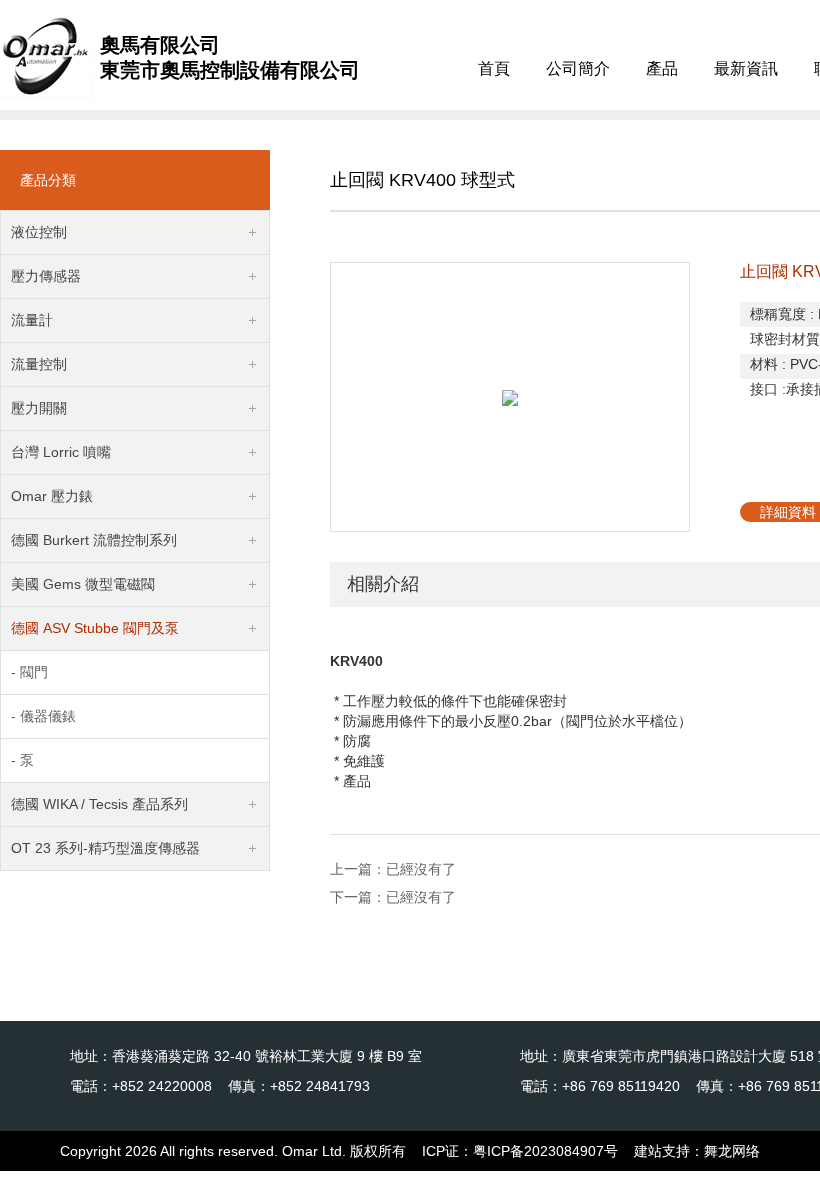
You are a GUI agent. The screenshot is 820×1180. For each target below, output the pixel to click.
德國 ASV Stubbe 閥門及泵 (95, 628)
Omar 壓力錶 (52, 496)
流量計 (32, 320)
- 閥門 (29, 672)
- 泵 (22, 760)
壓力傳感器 (46, 276)
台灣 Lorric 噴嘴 (61, 452)
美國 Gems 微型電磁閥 (83, 584)
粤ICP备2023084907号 (545, 1151)
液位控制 (39, 232)
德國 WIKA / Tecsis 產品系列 (99, 804)
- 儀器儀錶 (43, 716)
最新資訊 (746, 68)
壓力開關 (39, 408)
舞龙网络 (732, 1151)
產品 (662, 68)
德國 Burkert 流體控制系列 (94, 540)
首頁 (494, 68)
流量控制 (39, 364)
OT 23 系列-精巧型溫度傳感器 (105, 848)
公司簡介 (578, 68)
